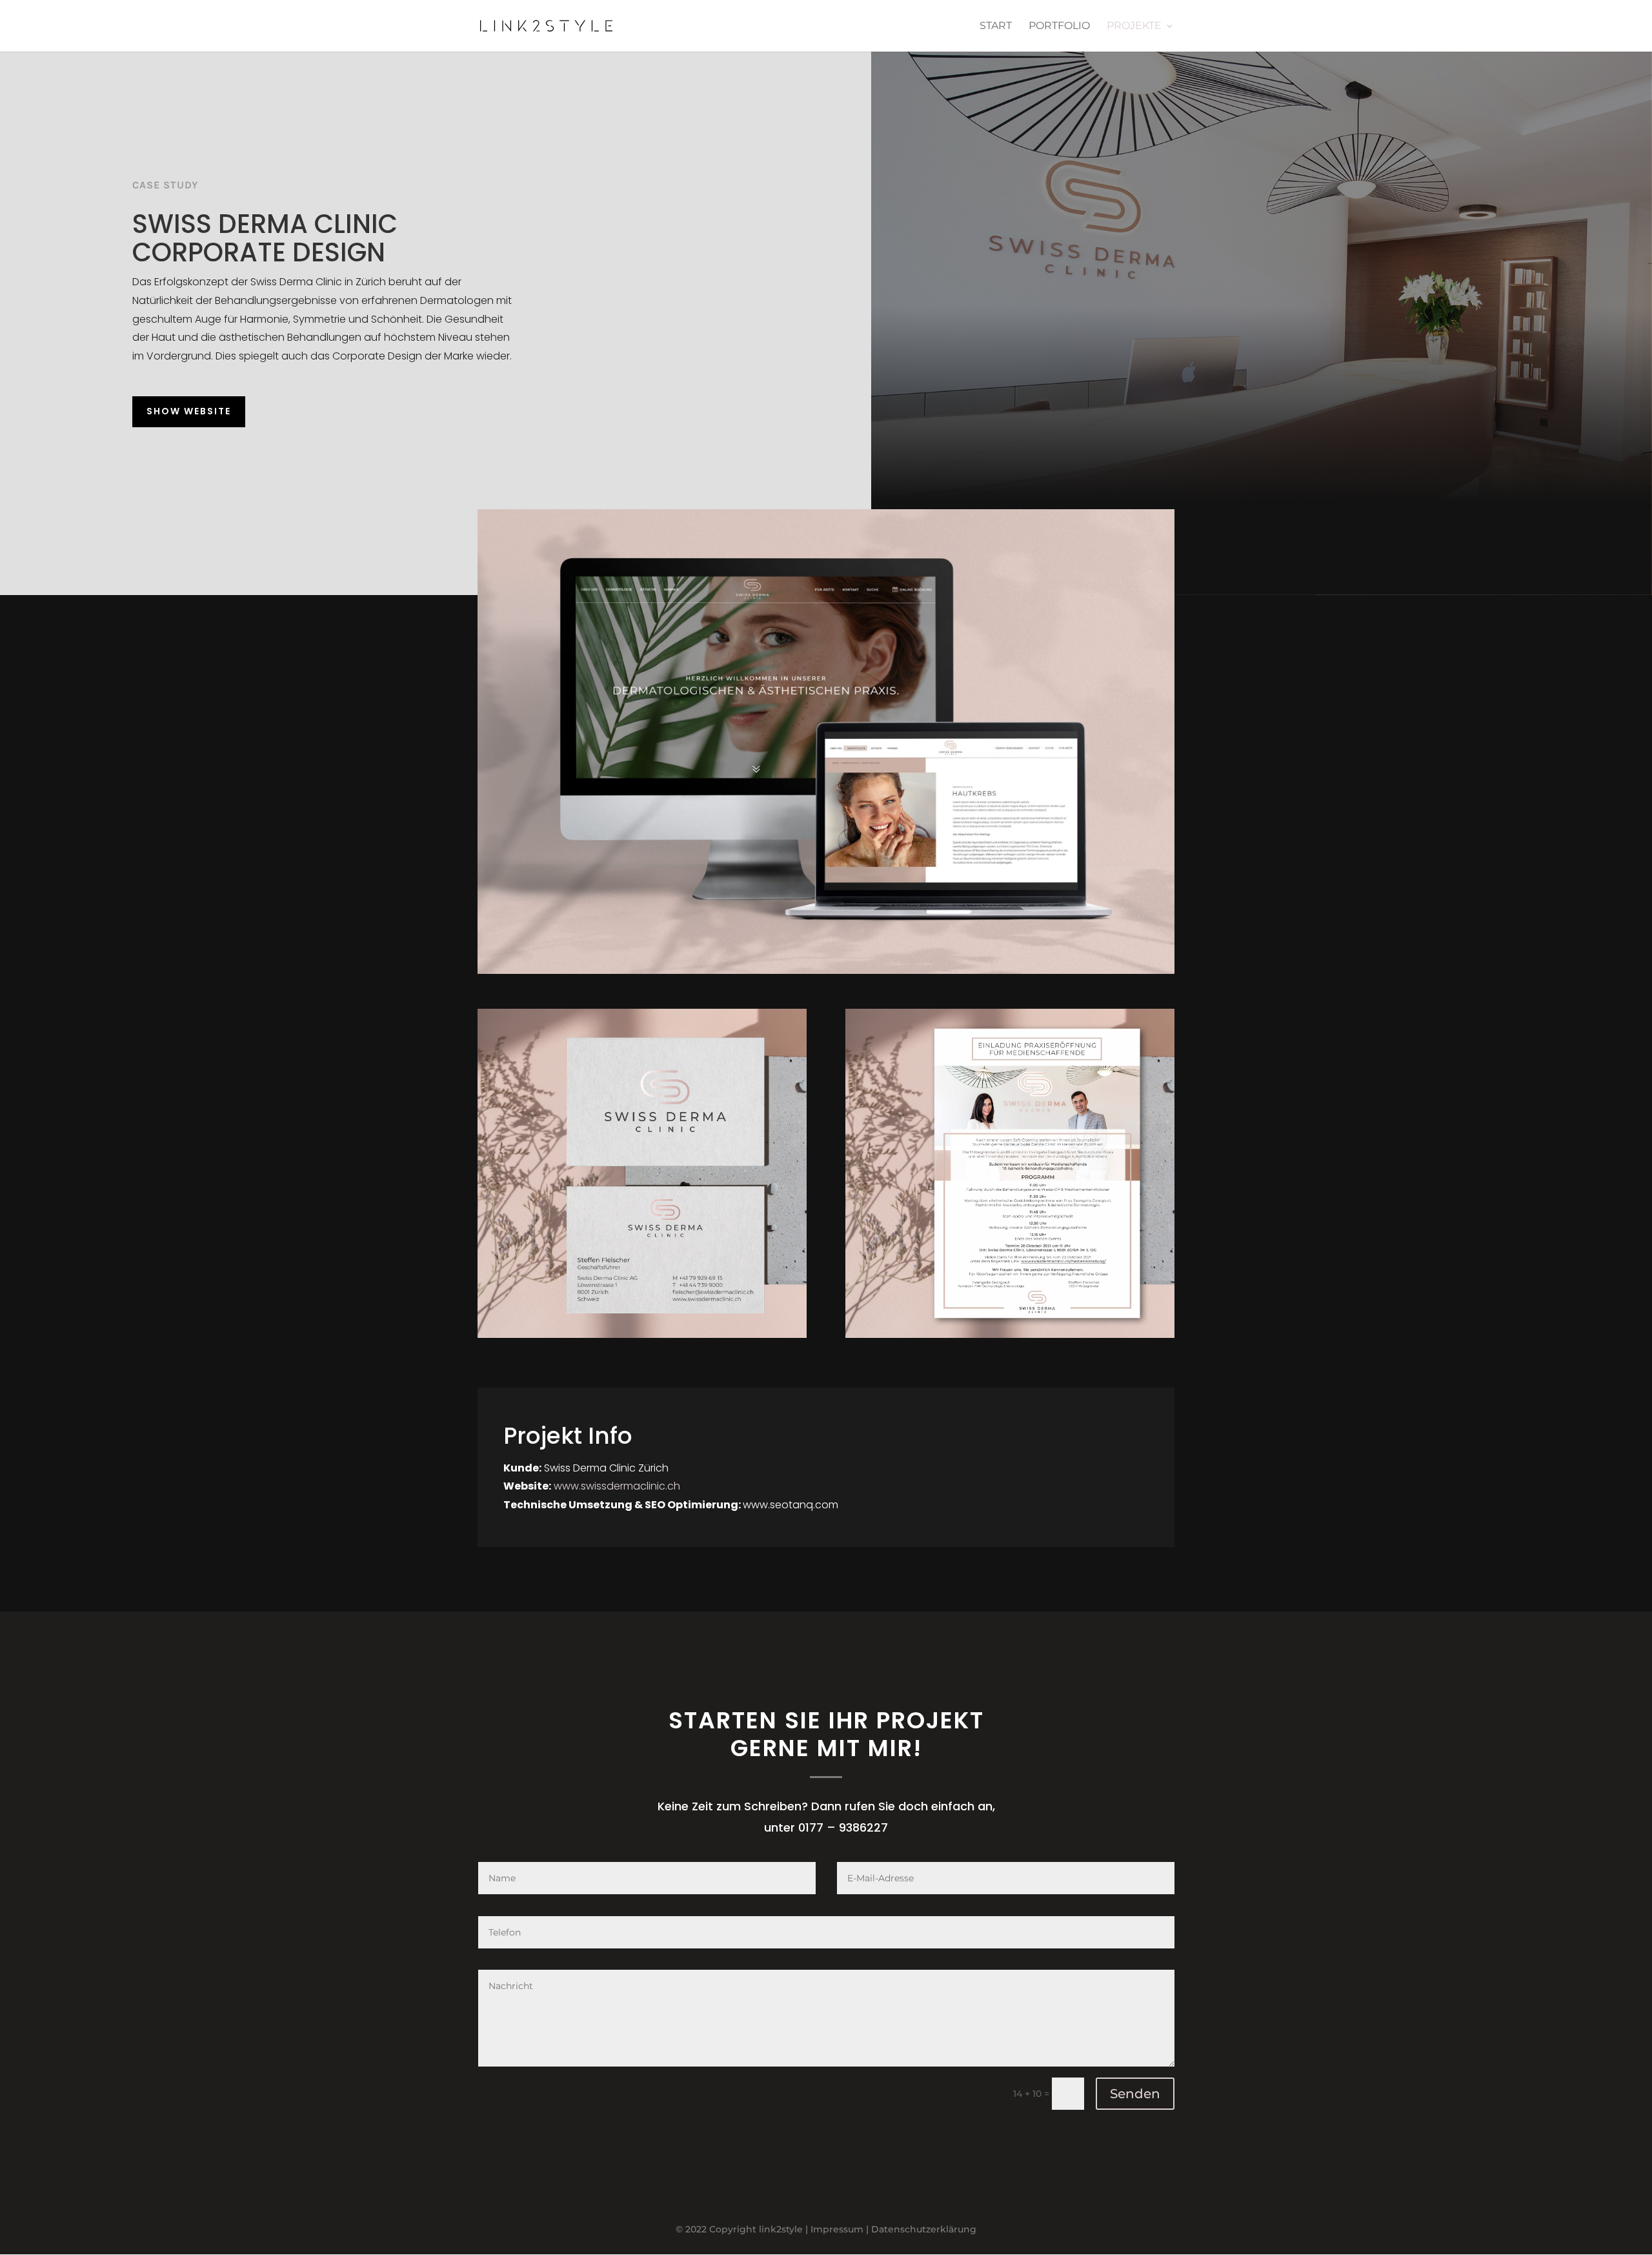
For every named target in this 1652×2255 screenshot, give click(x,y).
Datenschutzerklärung (924, 2229)
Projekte (1134, 26)
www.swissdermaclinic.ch (617, 1486)
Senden (1135, 2094)
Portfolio (1059, 26)
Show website (189, 411)
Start (996, 26)
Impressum (837, 2229)
